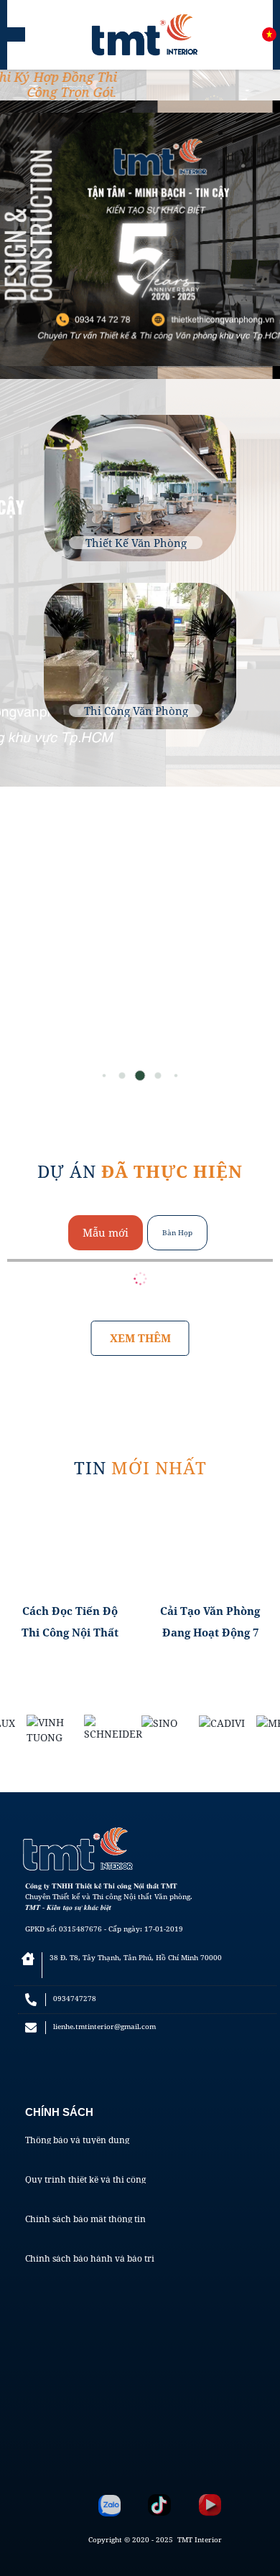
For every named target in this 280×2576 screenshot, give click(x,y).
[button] (261, 952)
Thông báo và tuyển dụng (77, 2140)
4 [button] (158, 1075)
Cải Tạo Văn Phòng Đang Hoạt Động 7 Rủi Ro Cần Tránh (210, 1623)
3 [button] (140, 1076)
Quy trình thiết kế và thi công (85, 2180)
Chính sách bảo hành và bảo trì (90, 2259)
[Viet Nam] (269, 34)
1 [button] (104, 1076)
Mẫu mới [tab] (106, 1232)
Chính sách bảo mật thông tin (85, 2219)
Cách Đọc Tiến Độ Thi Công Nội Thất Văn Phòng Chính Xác (70, 1623)
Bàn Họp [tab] (177, 1232)
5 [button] (176, 1076)
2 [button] (122, 1075)
